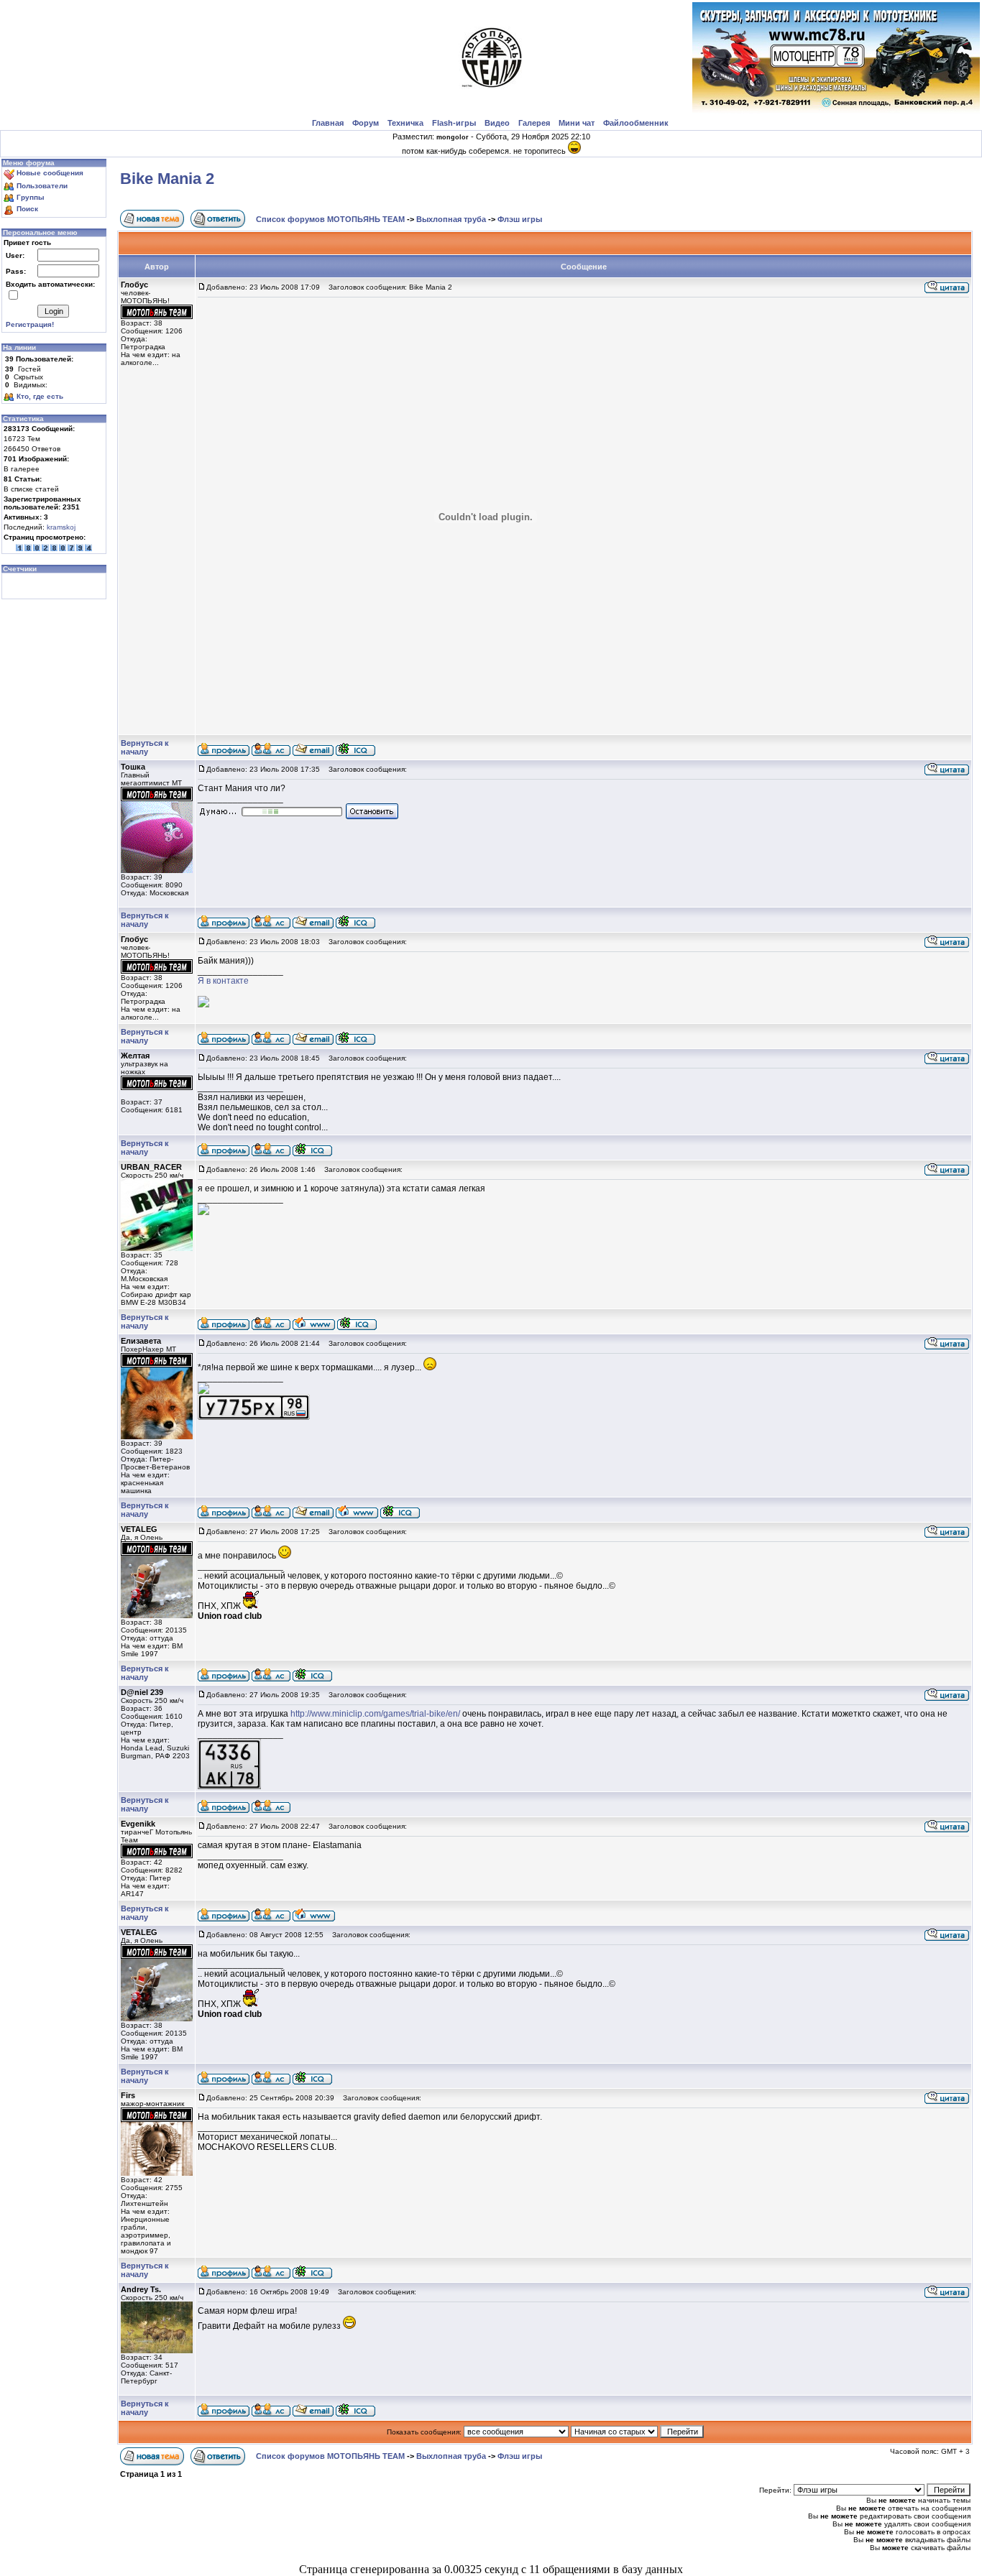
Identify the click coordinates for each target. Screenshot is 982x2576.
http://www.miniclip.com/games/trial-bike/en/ (375, 1714)
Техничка (405, 123)
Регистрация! (30, 324)
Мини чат (577, 123)
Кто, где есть (40, 396)
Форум (366, 123)
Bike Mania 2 (167, 179)
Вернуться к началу (145, 747)
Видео (497, 123)
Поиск (27, 209)
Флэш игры (520, 219)
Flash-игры (454, 123)
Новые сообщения (50, 173)
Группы (31, 197)
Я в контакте (223, 981)
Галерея (534, 123)
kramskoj (61, 527)
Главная (328, 123)
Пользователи (42, 186)
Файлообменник (636, 123)
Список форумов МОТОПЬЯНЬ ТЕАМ (330, 219)
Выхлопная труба (451, 219)
